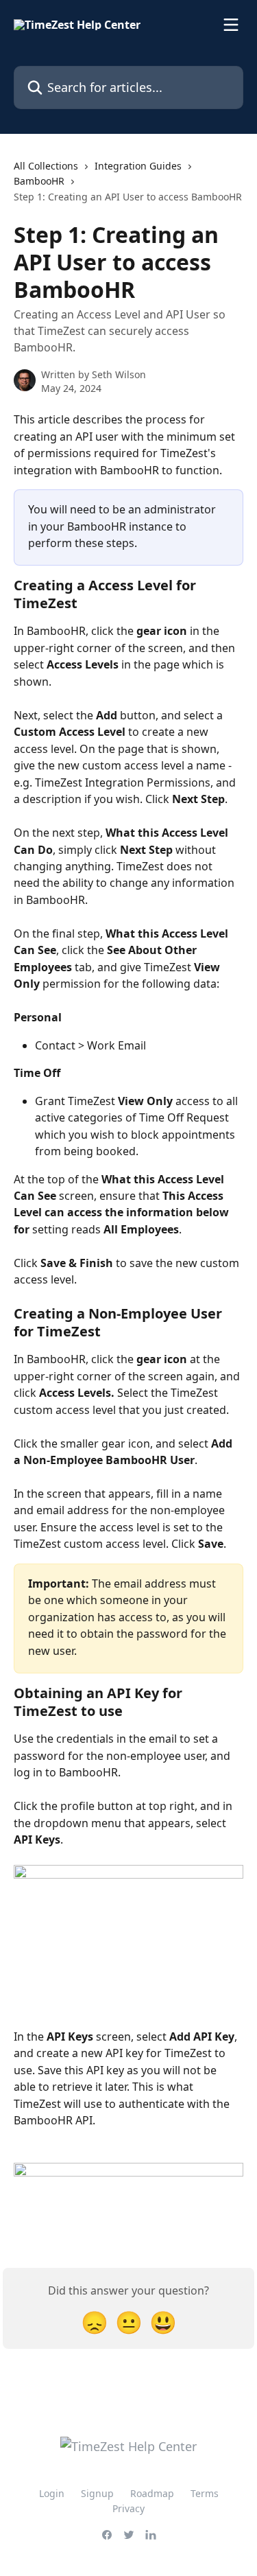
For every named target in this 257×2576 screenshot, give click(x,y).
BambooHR (39, 181)
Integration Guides (138, 166)
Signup (97, 2493)
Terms (205, 2493)
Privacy (128, 2508)
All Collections (46, 166)
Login (52, 2493)
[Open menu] (231, 25)
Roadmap (152, 2493)
